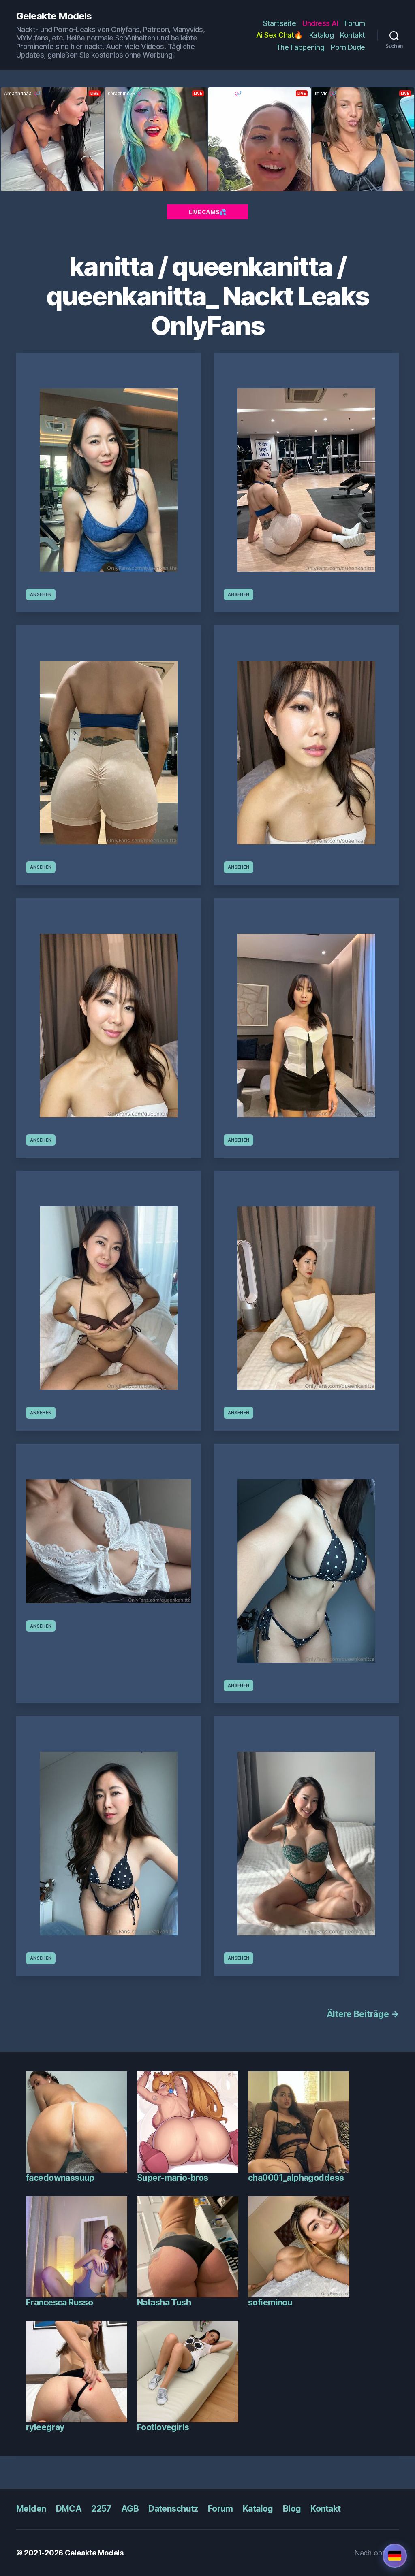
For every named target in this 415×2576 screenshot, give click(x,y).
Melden (31, 2509)
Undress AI (320, 23)
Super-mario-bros (173, 2178)
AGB (130, 2509)
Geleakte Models (54, 16)
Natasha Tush (164, 2302)
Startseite (279, 23)
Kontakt (353, 35)
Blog (292, 2509)
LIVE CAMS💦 (207, 212)
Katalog (322, 35)
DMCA (69, 2509)
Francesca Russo (59, 2302)
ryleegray (45, 2427)
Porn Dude (348, 47)
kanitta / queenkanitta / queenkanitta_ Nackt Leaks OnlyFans (208, 296)
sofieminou (270, 2302)
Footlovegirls (163, 2427)
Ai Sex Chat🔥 (279, 35)
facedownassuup (60, 2178)
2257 (101, 2509)
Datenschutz (173, 2509)
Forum (355, 23)
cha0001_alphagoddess (296, 2178)
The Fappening (300, 47)
